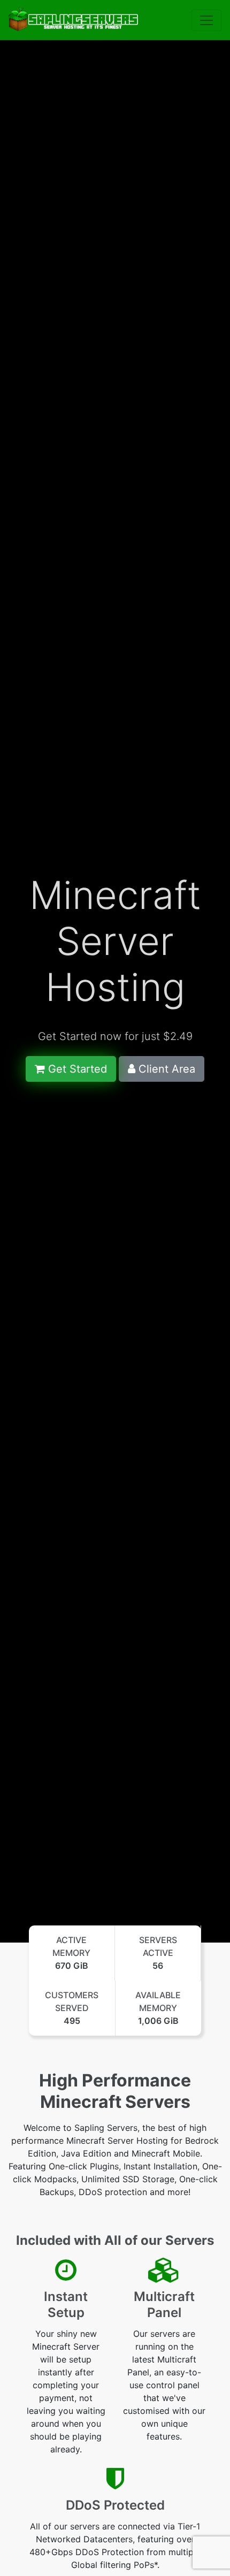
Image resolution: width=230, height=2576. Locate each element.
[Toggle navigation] (206, 20)
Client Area (165, 1069)
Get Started (76, 1069)
